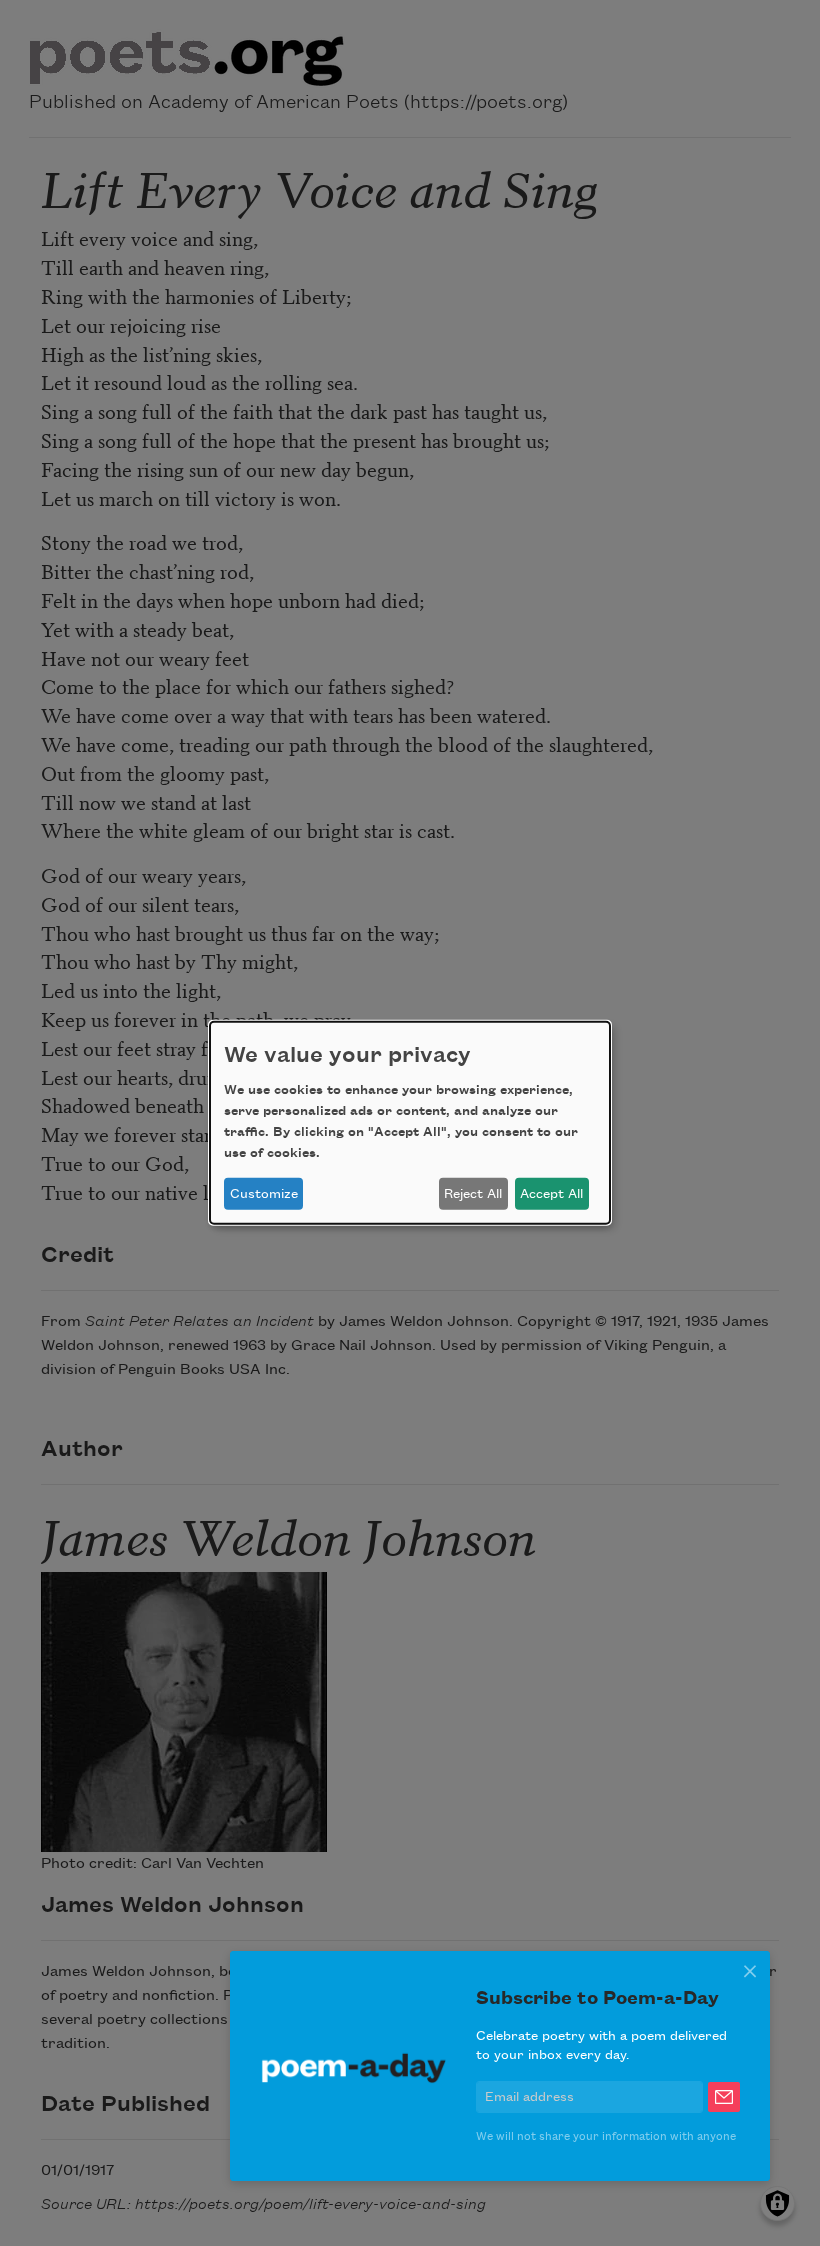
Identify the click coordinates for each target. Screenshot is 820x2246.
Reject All (473, 1194)
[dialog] (410, 1123)
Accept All (551, 1194)
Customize (264, 1194)
